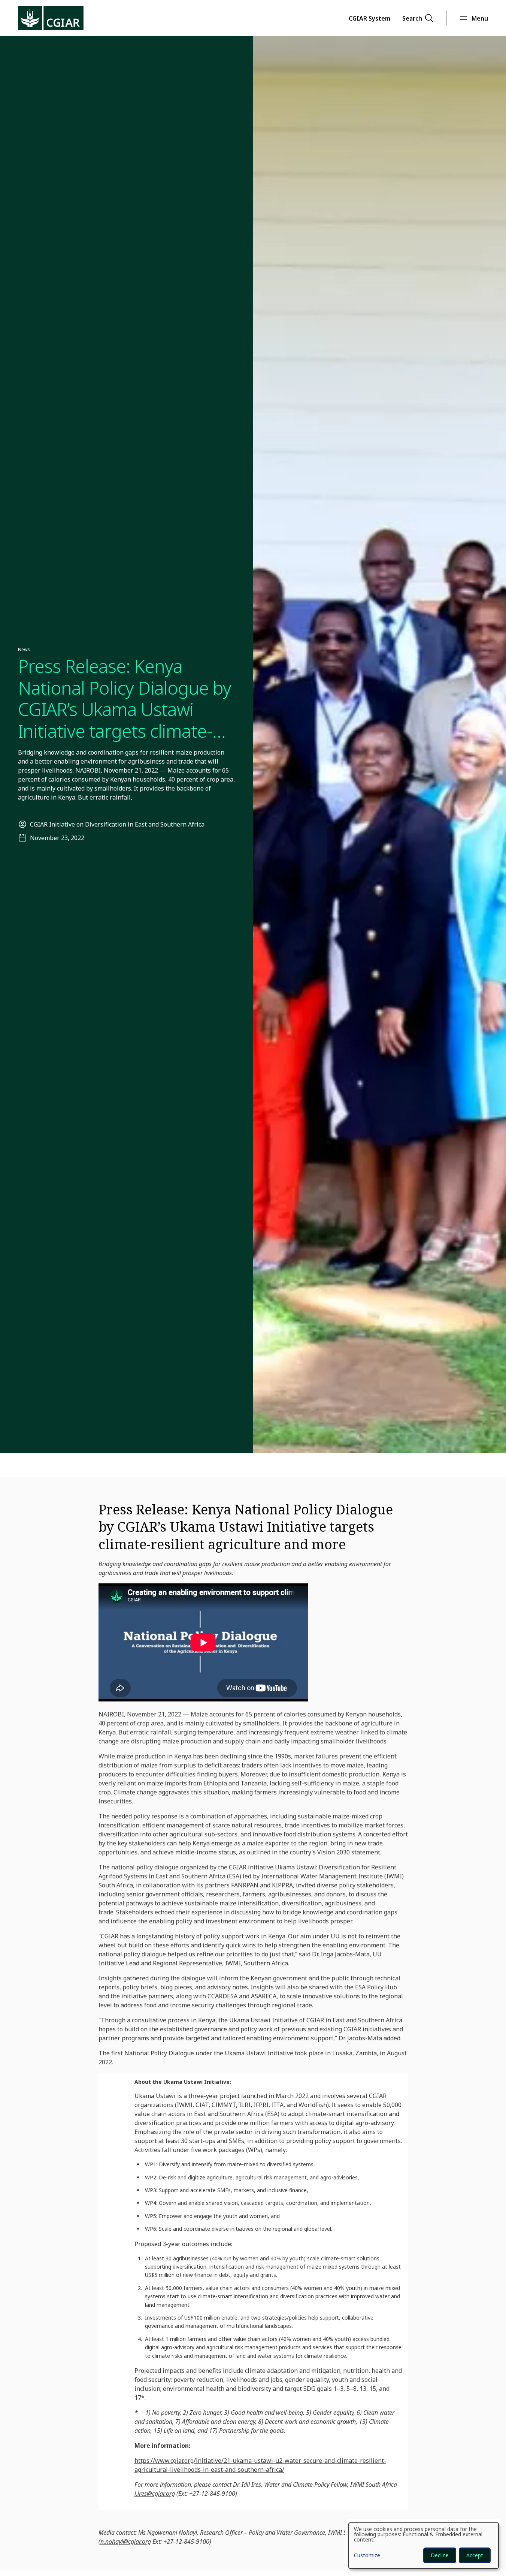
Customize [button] (367, 2556)
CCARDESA (222, 1996)
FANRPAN (245, 1885)
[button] (369, 18)
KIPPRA (282, 1885)
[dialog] (424, 2546)
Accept (475, 2555)
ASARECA (264, 1996)
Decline (440, 2555)
